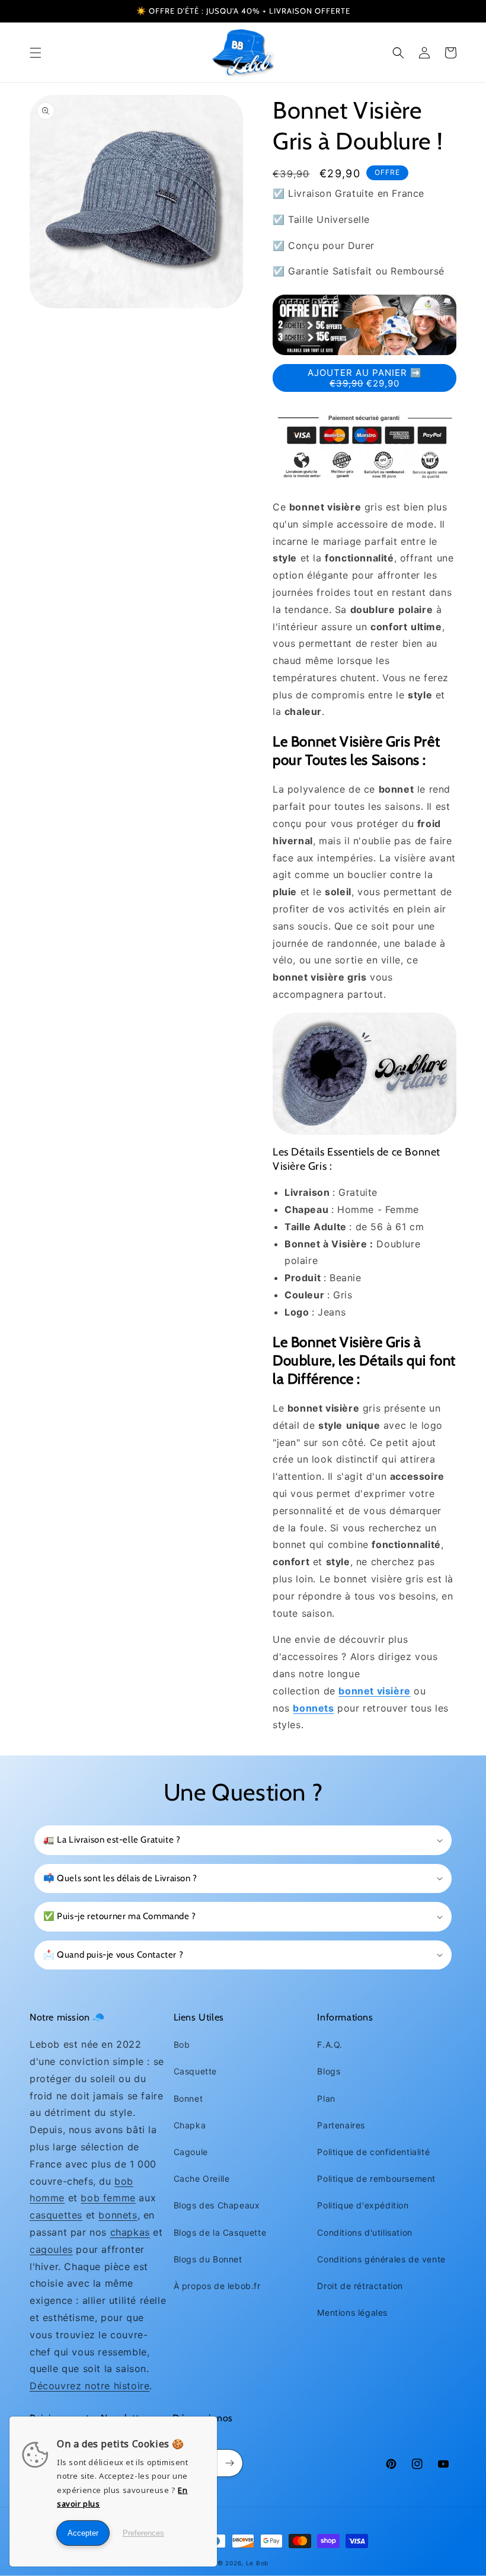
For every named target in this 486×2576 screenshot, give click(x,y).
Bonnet (188, 2098)
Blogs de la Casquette (220, 2232)
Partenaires (341, 2125)
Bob (182, 2044)
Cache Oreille (202, 2178)
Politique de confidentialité (373, 2152)
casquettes (56, 2215)
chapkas (130, 2232)
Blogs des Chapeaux (217, 2205)
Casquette (195, 2071)
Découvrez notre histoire (89, 2386)
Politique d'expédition (363, 2205)
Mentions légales (352, 2312)
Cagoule (191, 2152)
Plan (326, 2098)
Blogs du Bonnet (208, 2259)
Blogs (329, 2071)
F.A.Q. (330, 2044)
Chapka (190, 2125)
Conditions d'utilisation (364, 2232)
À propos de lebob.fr (217, 2286)
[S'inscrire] (229, 2463)
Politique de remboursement (376, 2178)
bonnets (118, 2215)
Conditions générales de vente (381, 2259)
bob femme (108, 2198)
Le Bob (257, 2563)
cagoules (51, 2249)
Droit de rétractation (360, 2286)
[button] (36, 53)
